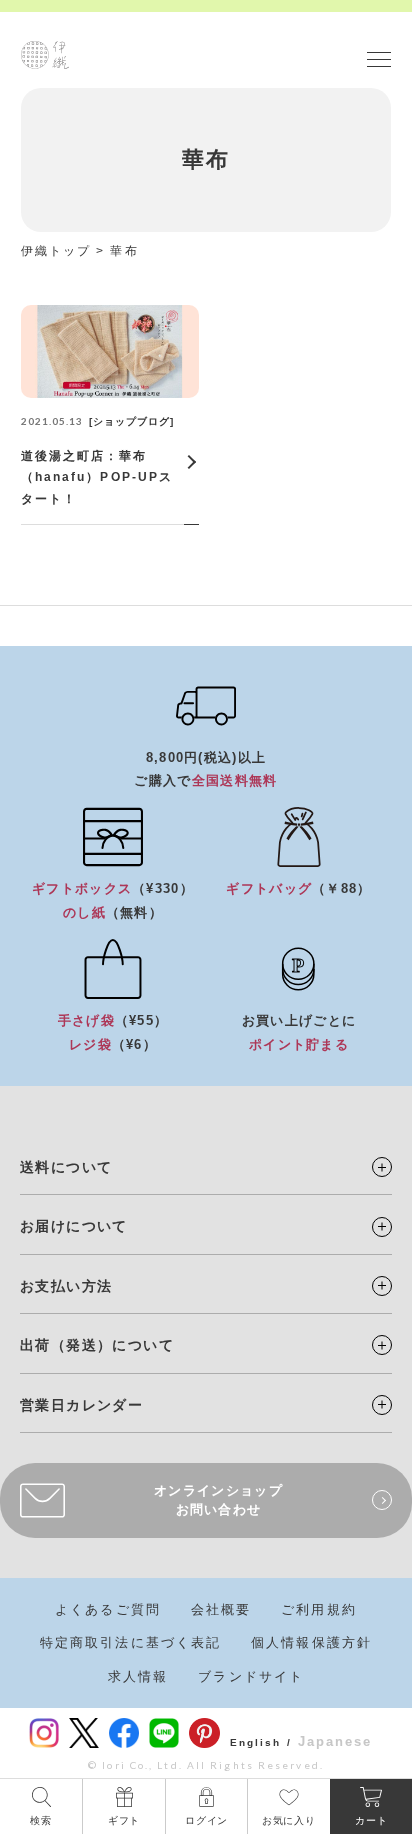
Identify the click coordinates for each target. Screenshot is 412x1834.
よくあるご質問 (108, 1609)
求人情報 (138, 1676)
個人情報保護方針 (311, 1642)
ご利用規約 (319, 1609)
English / (261, 1742)
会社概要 (221, 1609)
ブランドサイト (251, 1676)
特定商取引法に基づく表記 (130, 1642)
